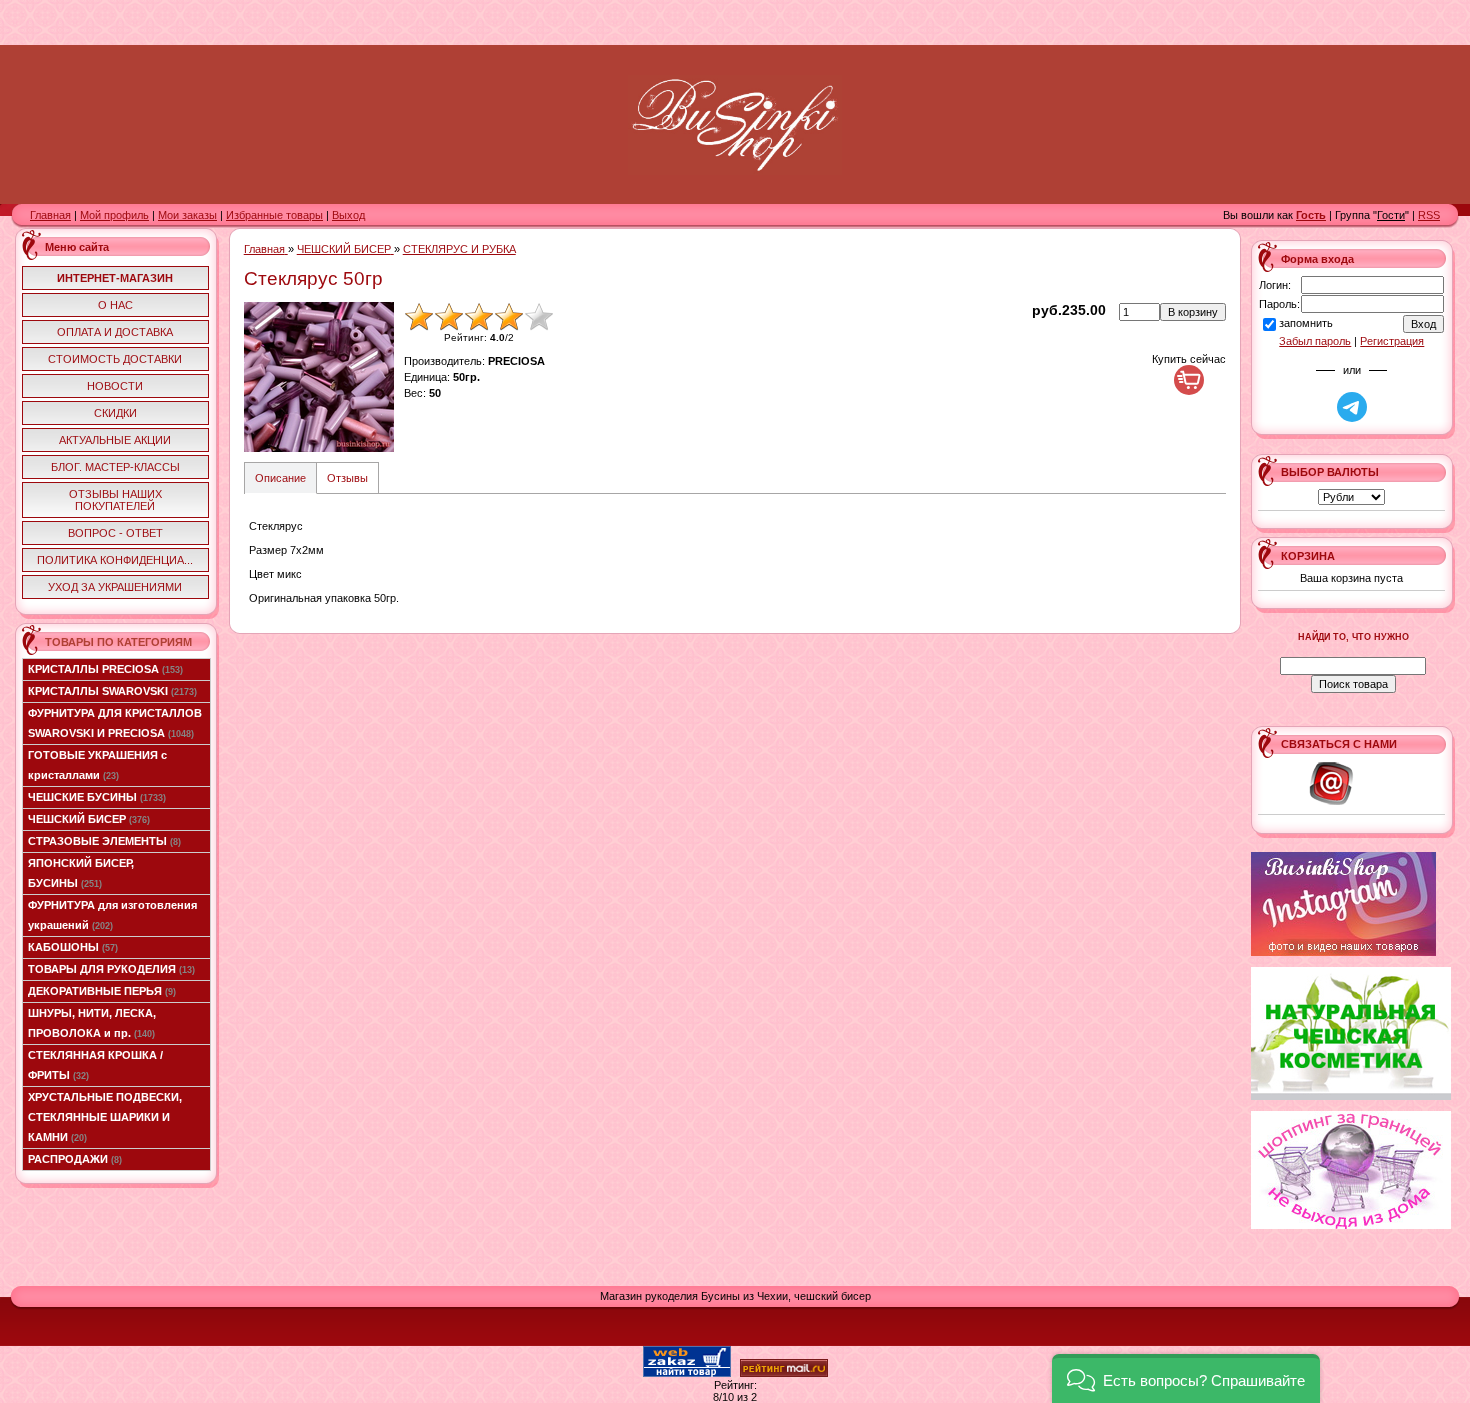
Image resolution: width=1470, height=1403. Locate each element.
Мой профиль (114, 215)
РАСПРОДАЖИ (75, 1159)
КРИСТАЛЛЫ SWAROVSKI (112, 691)
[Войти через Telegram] (1352, 407)
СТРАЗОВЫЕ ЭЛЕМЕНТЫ (104, 841)
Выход (348, 215)
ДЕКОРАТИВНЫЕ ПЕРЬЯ (102, 991)
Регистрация (1392, 341)
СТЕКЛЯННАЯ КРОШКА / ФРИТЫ (95, 1065)
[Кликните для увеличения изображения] (319, 377)
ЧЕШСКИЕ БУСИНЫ (97, 797)
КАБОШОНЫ (73, 947)
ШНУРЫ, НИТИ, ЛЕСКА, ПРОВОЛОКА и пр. (92, 1023)
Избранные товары (274, 215)
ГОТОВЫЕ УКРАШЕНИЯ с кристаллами (97, 765)
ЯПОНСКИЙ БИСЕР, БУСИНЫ (81, 873)
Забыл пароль (1315, 341)
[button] (1186, 1378)
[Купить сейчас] (1189, 380)
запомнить (1306, 323)
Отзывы (347, 478)
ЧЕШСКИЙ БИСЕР (89, 819)
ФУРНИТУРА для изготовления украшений (112, 915)
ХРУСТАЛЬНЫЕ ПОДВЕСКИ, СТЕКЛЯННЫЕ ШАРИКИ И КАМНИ (105, 1117)
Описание (280, 478)
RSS (1429, 215)
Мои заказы (187, 215)
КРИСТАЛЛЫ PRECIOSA (105, 669)
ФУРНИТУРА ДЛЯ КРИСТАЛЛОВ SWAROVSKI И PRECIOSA (115, 723)
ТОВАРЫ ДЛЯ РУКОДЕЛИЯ (111, 969)
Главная (50, 215)
